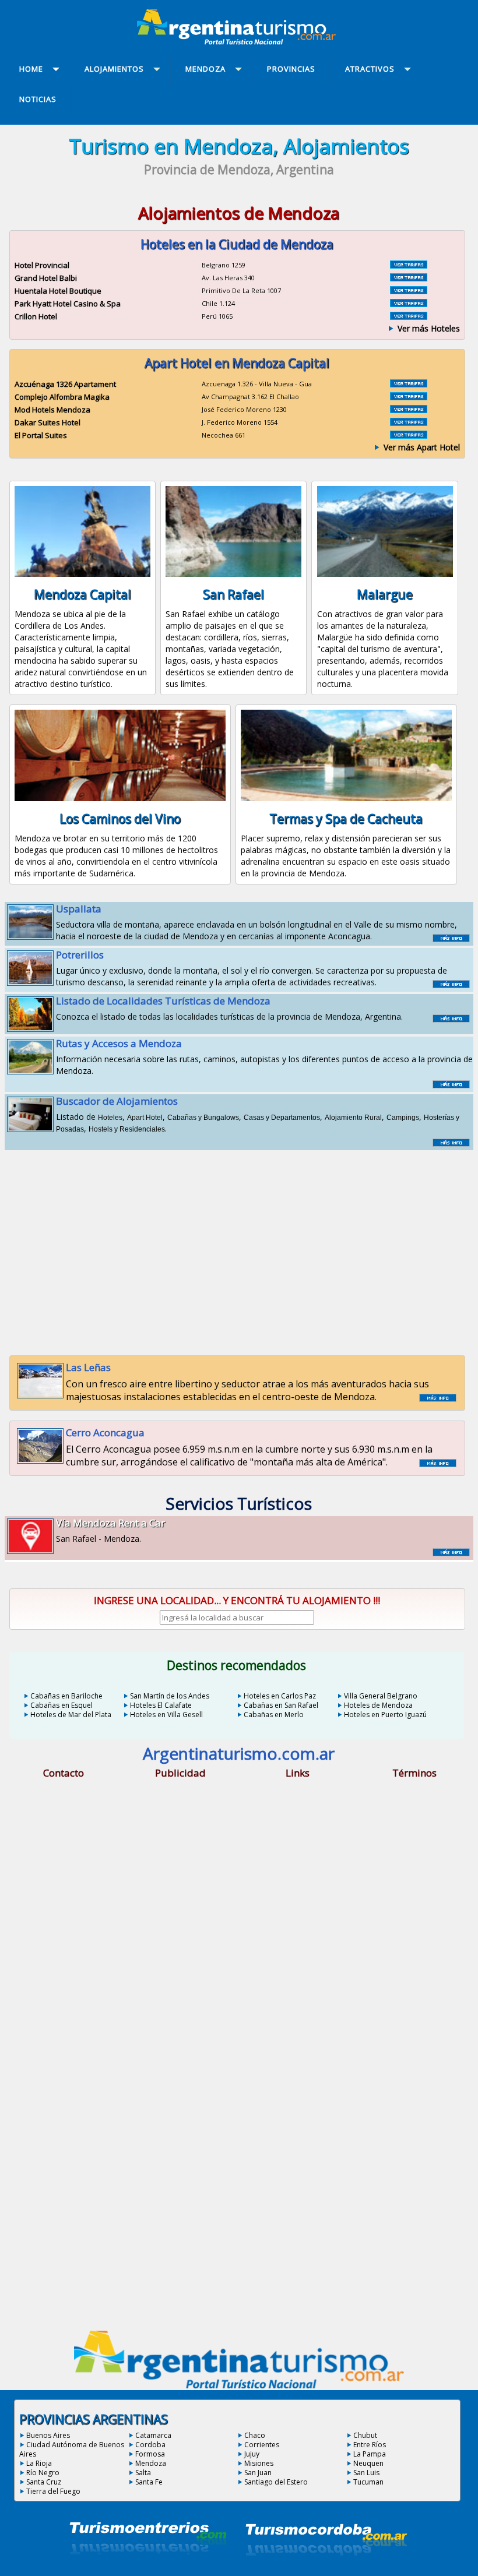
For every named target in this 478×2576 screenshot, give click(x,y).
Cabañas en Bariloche (66, 1696)
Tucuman (368, 2482)
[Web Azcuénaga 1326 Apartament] (409, 384)
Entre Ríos (370, 2445)
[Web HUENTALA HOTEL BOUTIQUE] (409, 291)
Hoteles (110, 1118)
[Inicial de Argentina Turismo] (239, 41)
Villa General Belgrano (381, 1696)
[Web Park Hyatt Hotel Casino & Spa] (409, 304)
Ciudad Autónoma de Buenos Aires (72, 2449)
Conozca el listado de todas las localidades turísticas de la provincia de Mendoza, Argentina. (229, 1008)
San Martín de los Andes (170, 1696)
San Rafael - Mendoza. (110, 1530)
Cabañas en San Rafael (281, 1705)
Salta (143, 2473)
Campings (403, 1118)
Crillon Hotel (36, 316)
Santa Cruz (44, 2482)
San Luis (366, 2473)
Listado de (117, 1108)
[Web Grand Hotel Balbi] (409, 278)
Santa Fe (149, 2482)
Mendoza (151, 2463)
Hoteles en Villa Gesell (166, 1715)
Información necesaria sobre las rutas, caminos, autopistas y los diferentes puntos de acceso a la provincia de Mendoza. (264, 1056)
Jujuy (252, 2454)
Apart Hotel (145, 1118)
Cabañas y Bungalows (203, 1118)
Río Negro (43, 2473)
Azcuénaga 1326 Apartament (65, 384)
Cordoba (150, 2445)
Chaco (255, 2435)
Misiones (259, 2463)
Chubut (365, 2435)
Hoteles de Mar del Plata (71, 1715)
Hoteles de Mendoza (378, 1705)
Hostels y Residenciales (127, 1129)
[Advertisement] (239, 1247)
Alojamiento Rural (353, 1118)
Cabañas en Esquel (61, 1705)
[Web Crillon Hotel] (409, 316)
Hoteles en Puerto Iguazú (385, 1715)
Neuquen (368, 2463)
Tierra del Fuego (53, 2491)
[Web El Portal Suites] (409, 435)
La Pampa (370, 2454)
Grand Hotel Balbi (46, 278)
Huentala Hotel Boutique (58, 291)
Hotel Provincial (42, 265)
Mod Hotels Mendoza (52, 410)
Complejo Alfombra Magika (62, 397)
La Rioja (39, 2463)
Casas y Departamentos (282, 1118)
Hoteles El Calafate (161, 1705)
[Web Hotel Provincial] (409, 265)
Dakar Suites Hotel (48, 422)
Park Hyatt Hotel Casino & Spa (68, 304)
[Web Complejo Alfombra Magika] (409, 397)
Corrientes (262, 2445)
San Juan (258, 2473)
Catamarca (153, 2435)
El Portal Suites (41, 435)
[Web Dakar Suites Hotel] (409, 422)
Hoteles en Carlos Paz (280, 1696)
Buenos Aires (48, 2435)
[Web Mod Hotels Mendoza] (409, 410)
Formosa (150, 2454)
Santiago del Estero (276, 2482)
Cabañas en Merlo (274, 1715)
